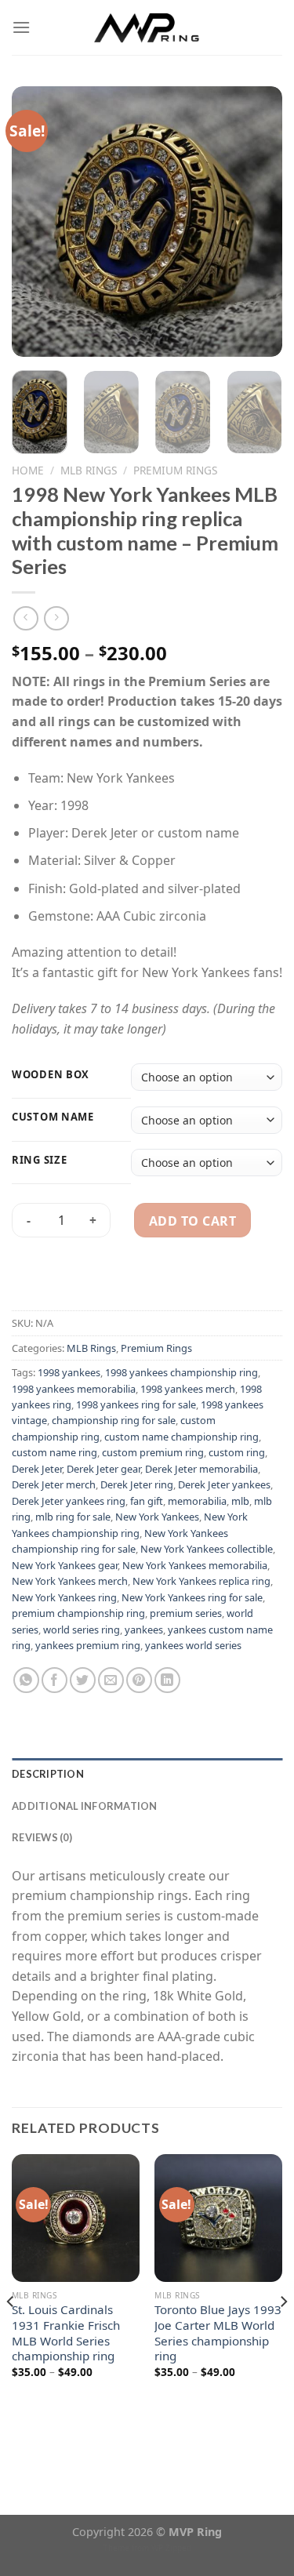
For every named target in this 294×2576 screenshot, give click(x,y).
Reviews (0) (42, 1837)
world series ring (82, 1630)
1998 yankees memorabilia (74, 1389)
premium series (186, 1613)
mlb (240, 1501)
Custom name (53, 1117)
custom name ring (54, 1452)
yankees (144, 1630)
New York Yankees (157, 1517)
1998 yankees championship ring (181, 1372)
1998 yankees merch (188, 1389)
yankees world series (193, 1645)
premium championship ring (78, 1613)
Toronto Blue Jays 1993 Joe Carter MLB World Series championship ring (218, 2333)
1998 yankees (69, 1372)
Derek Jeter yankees (224, 1484)
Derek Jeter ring (137, 1484)
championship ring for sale (114, 1420)
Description (48, 1774)
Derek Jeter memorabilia (201, 1469)
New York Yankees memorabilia (195, 1565)
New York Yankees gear (65, 1565)
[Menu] (21, 27)
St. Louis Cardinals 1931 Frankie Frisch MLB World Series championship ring (66, 2333)
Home (28, 470)
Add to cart (192, 1221)
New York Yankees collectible (207, 1549)
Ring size (39, 1161)
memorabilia (197, 1501)
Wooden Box (51, 1075)
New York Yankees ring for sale (192, 1597)
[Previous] (37, 222)
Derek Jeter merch (54, 1484)
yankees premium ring (88, 1645)
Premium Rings (175, 470)
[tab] (147, 1774)
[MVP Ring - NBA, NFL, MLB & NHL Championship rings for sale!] (147, 27)
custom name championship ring (181, 1437)
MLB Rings (89, 470)
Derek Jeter (37, 1469)
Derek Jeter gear (103, 1469)
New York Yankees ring (64, 1597)
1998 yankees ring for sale (136, 1404)
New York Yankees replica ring (201, 1581)
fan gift (147, 1501)
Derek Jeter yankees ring (69, 1501)
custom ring (237, 1452)
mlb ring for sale (73, 1517)
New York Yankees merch (70, 1581)
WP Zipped (171, 2548)
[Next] (257, 222)
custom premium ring (153, 1452)
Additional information (85, 1806)
